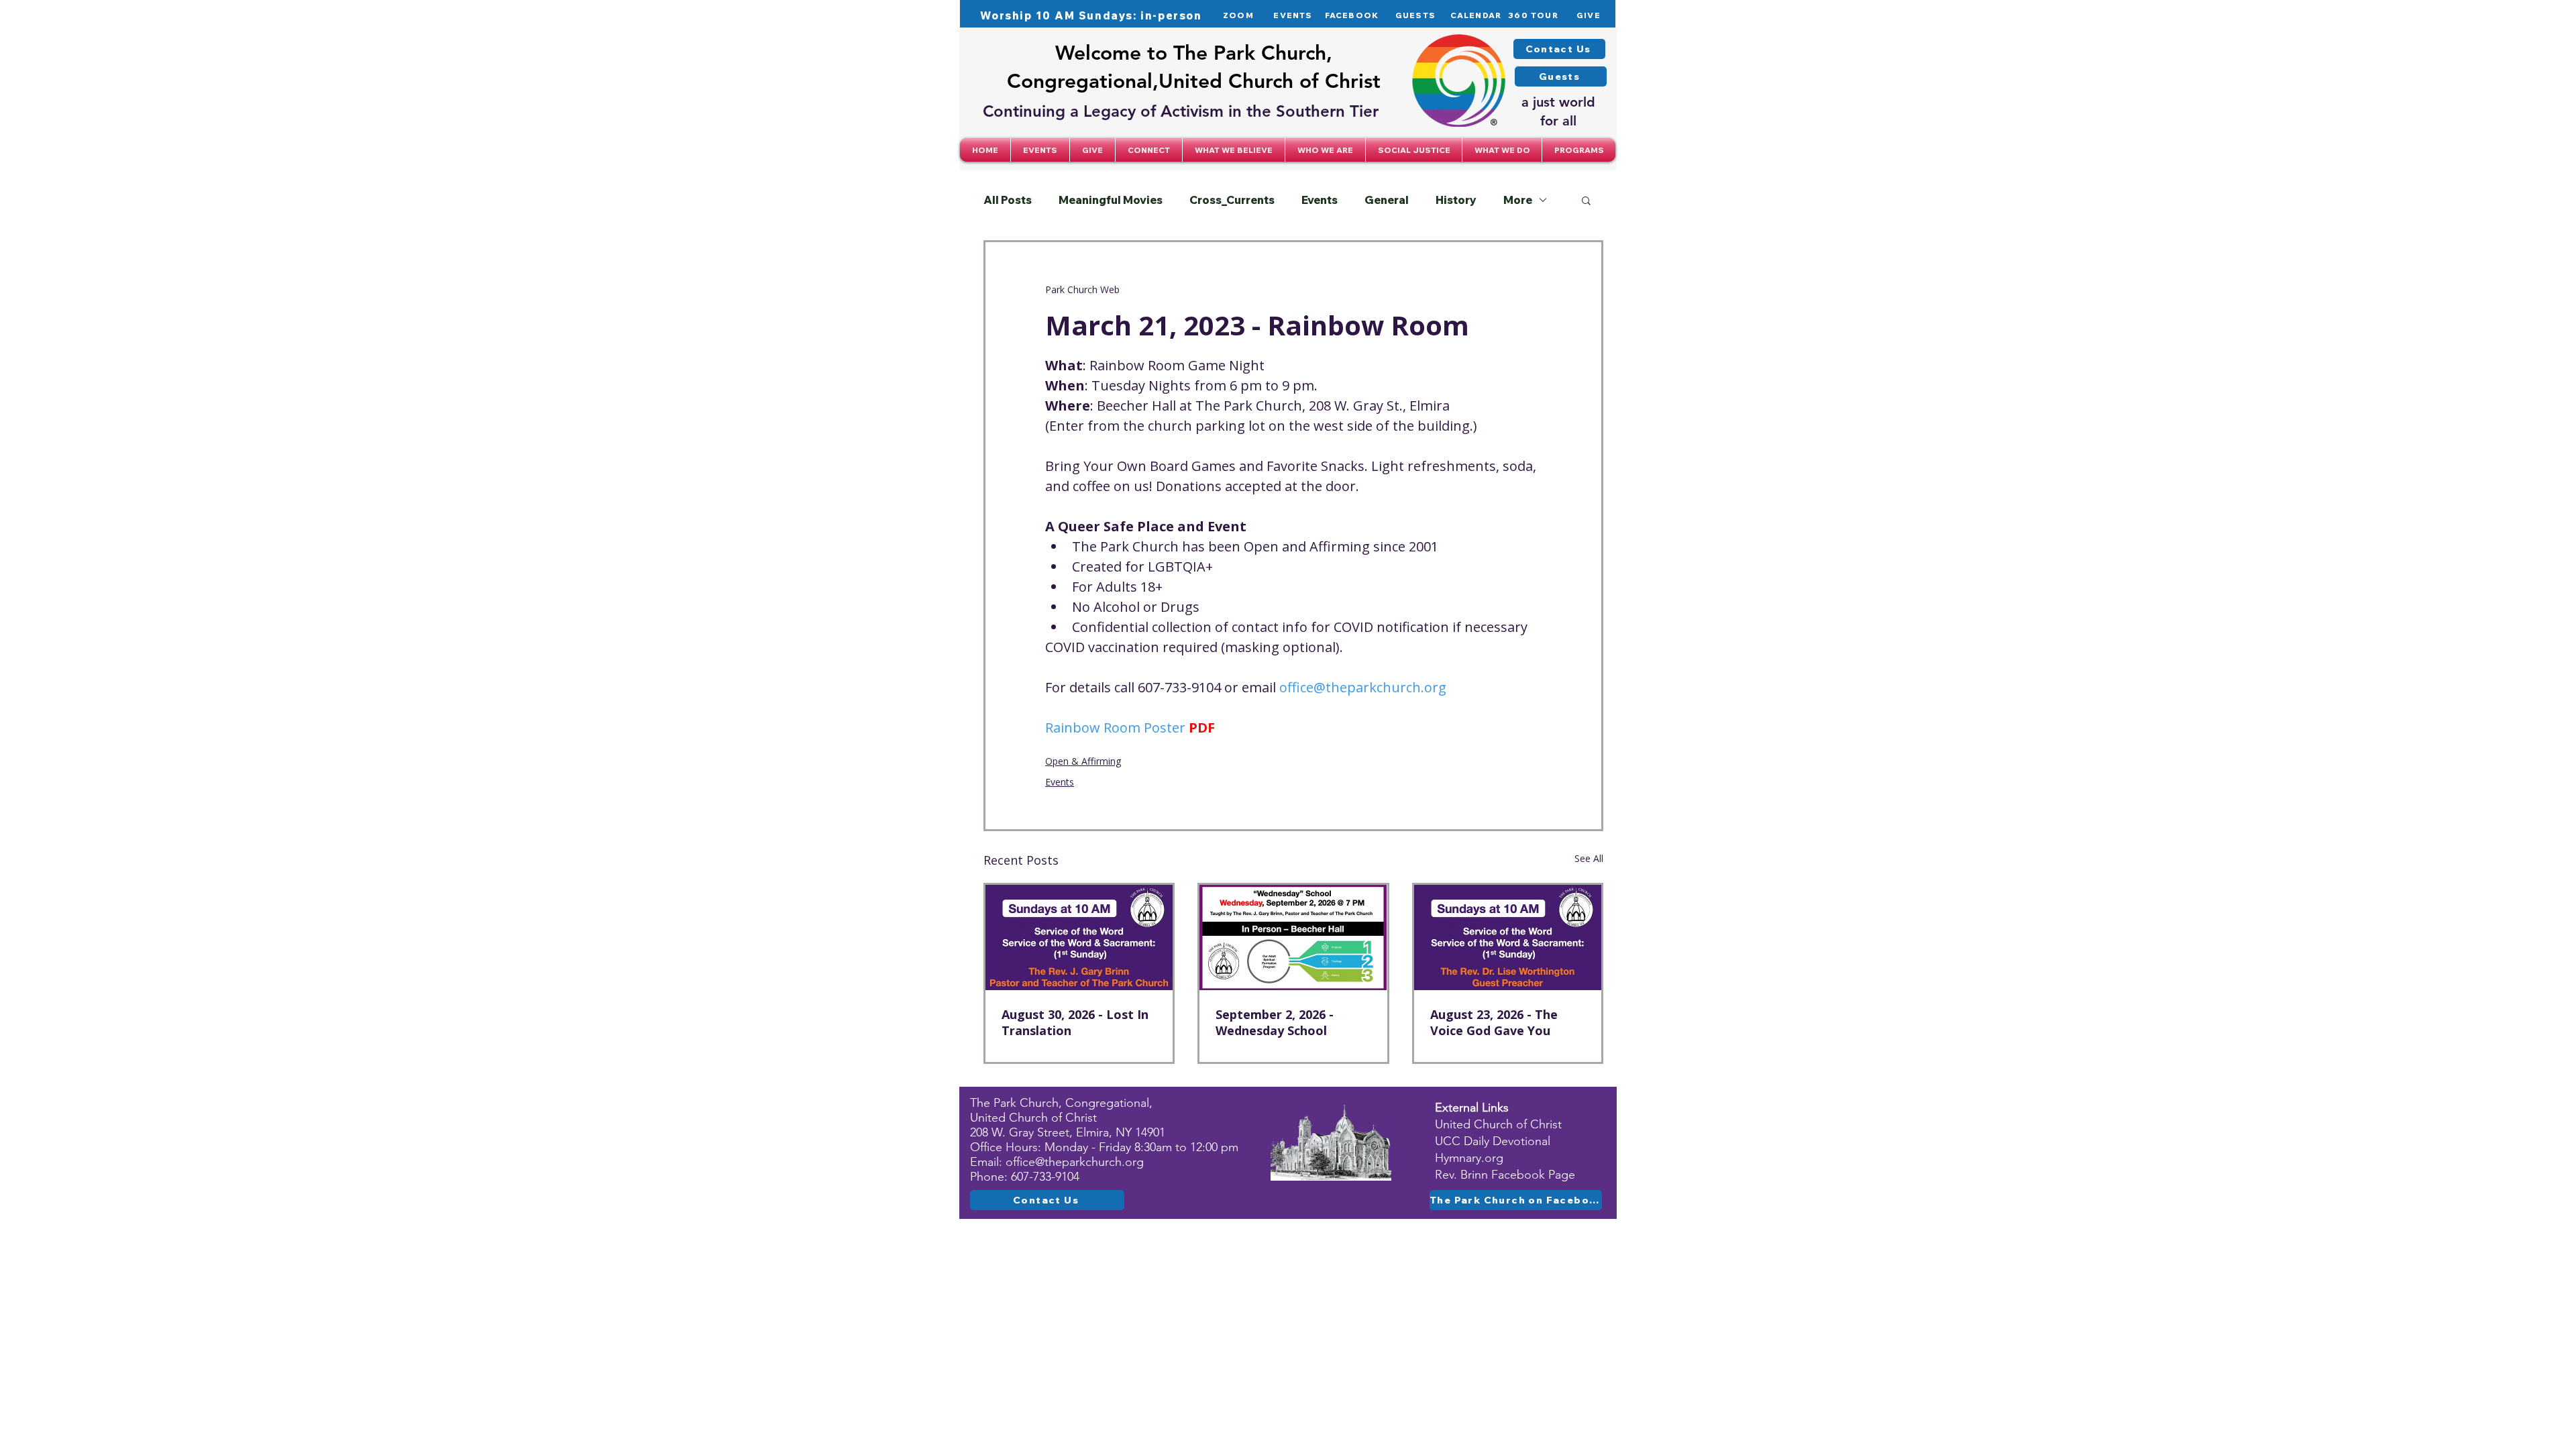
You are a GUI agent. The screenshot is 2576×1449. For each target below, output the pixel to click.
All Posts (1008, 200)
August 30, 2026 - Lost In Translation (1075, 1022)
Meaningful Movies (1111, 200)
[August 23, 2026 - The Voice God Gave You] (1508, 937)
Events (1320, 200)
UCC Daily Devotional (1493, 1141)
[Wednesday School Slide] (1293, 937)
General (1387, 200)
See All (1589, 858)
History (1456, 200)
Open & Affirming (1083, 761)
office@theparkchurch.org (1075, 1162)
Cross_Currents (1232, 200)
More (1518, 200)
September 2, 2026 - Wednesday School (1275, 1022)
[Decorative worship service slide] (1079, 937)
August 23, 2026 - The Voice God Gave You (1494, 1022)
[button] (1149, 150)
